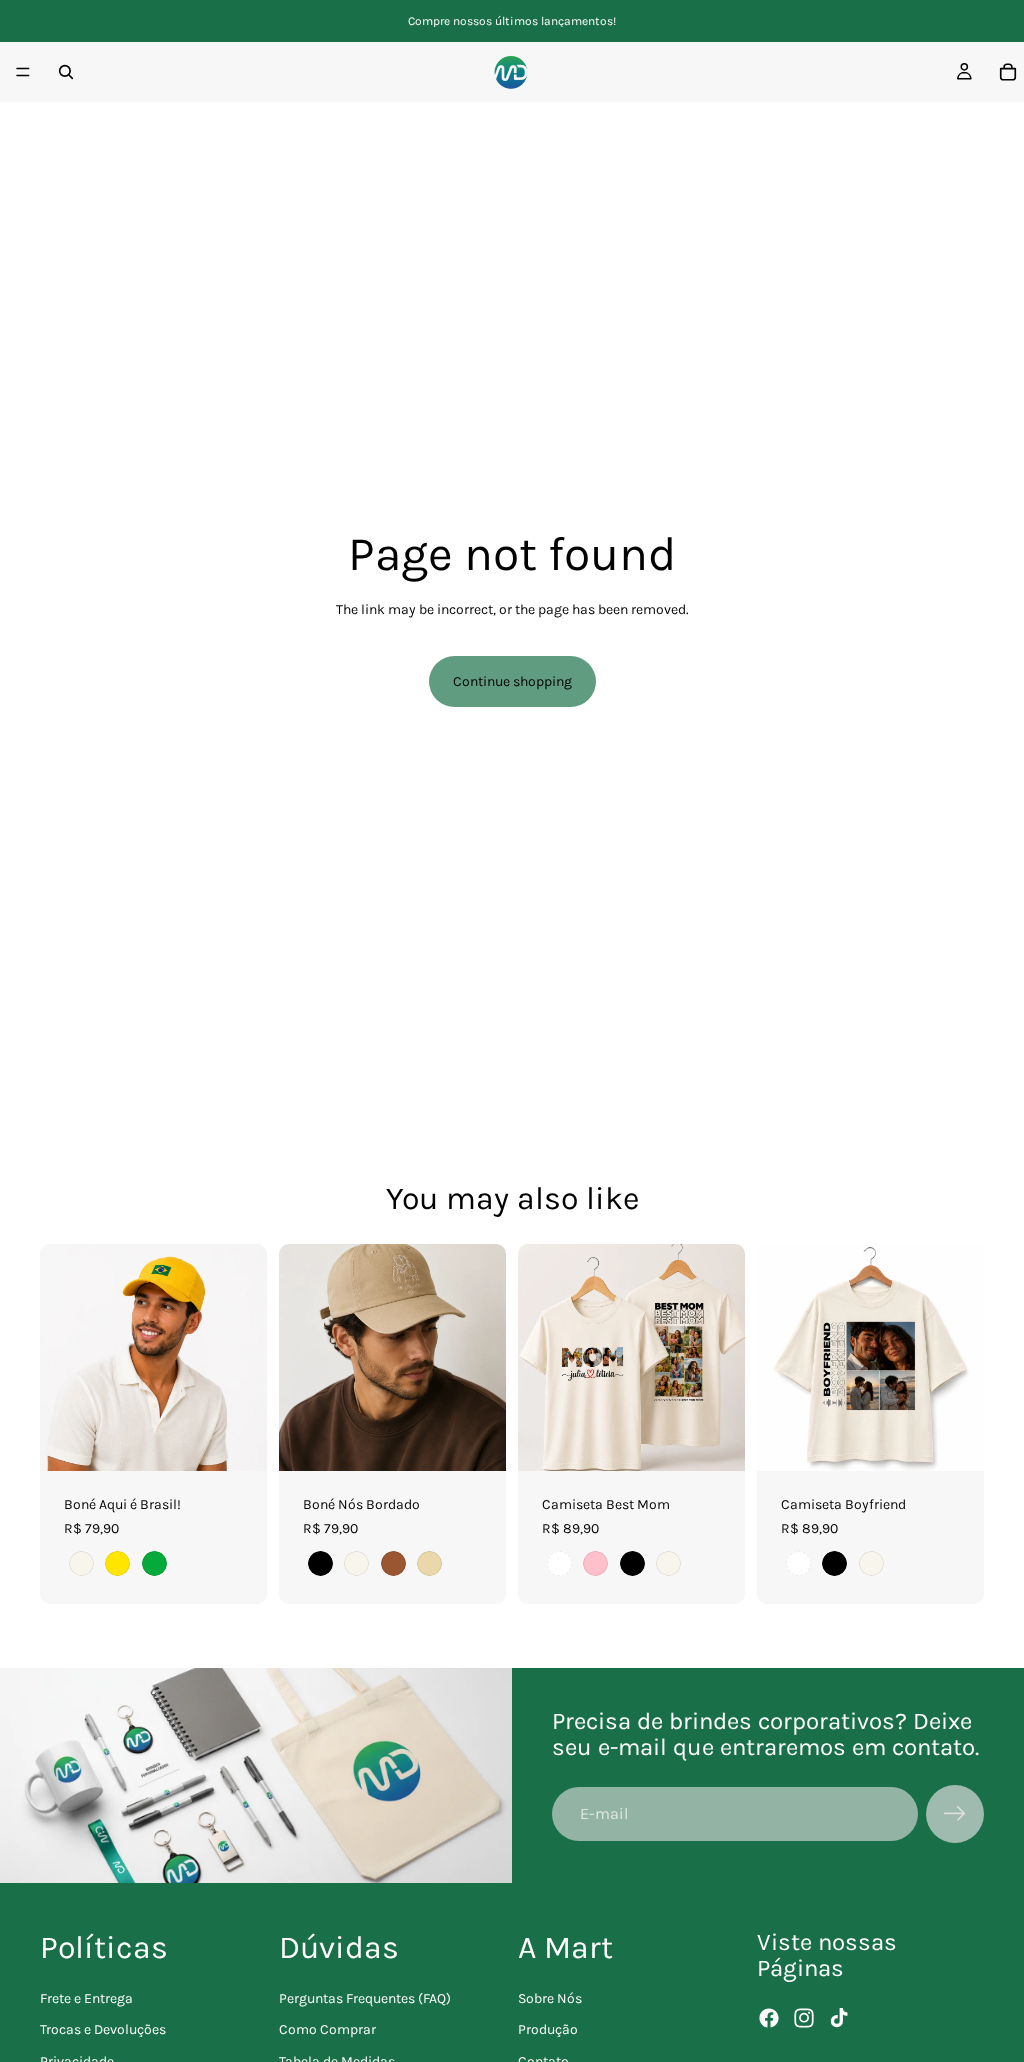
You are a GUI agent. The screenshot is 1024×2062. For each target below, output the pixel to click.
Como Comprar (327, 2029)
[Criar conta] (955, 1814)
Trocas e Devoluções (103, 2029)
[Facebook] (769, 2018)
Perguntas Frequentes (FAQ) (365, 1997)
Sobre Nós (550, 1997)
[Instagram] (804, 2018)
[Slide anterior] (62, 1358)
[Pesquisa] (66, 72)
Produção (548, 2029)
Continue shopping (512, 681)
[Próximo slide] (245, 1358)
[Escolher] (236, 1440)
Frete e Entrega (86, 1997)
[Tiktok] (839, 2018)
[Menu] (23, 72)
